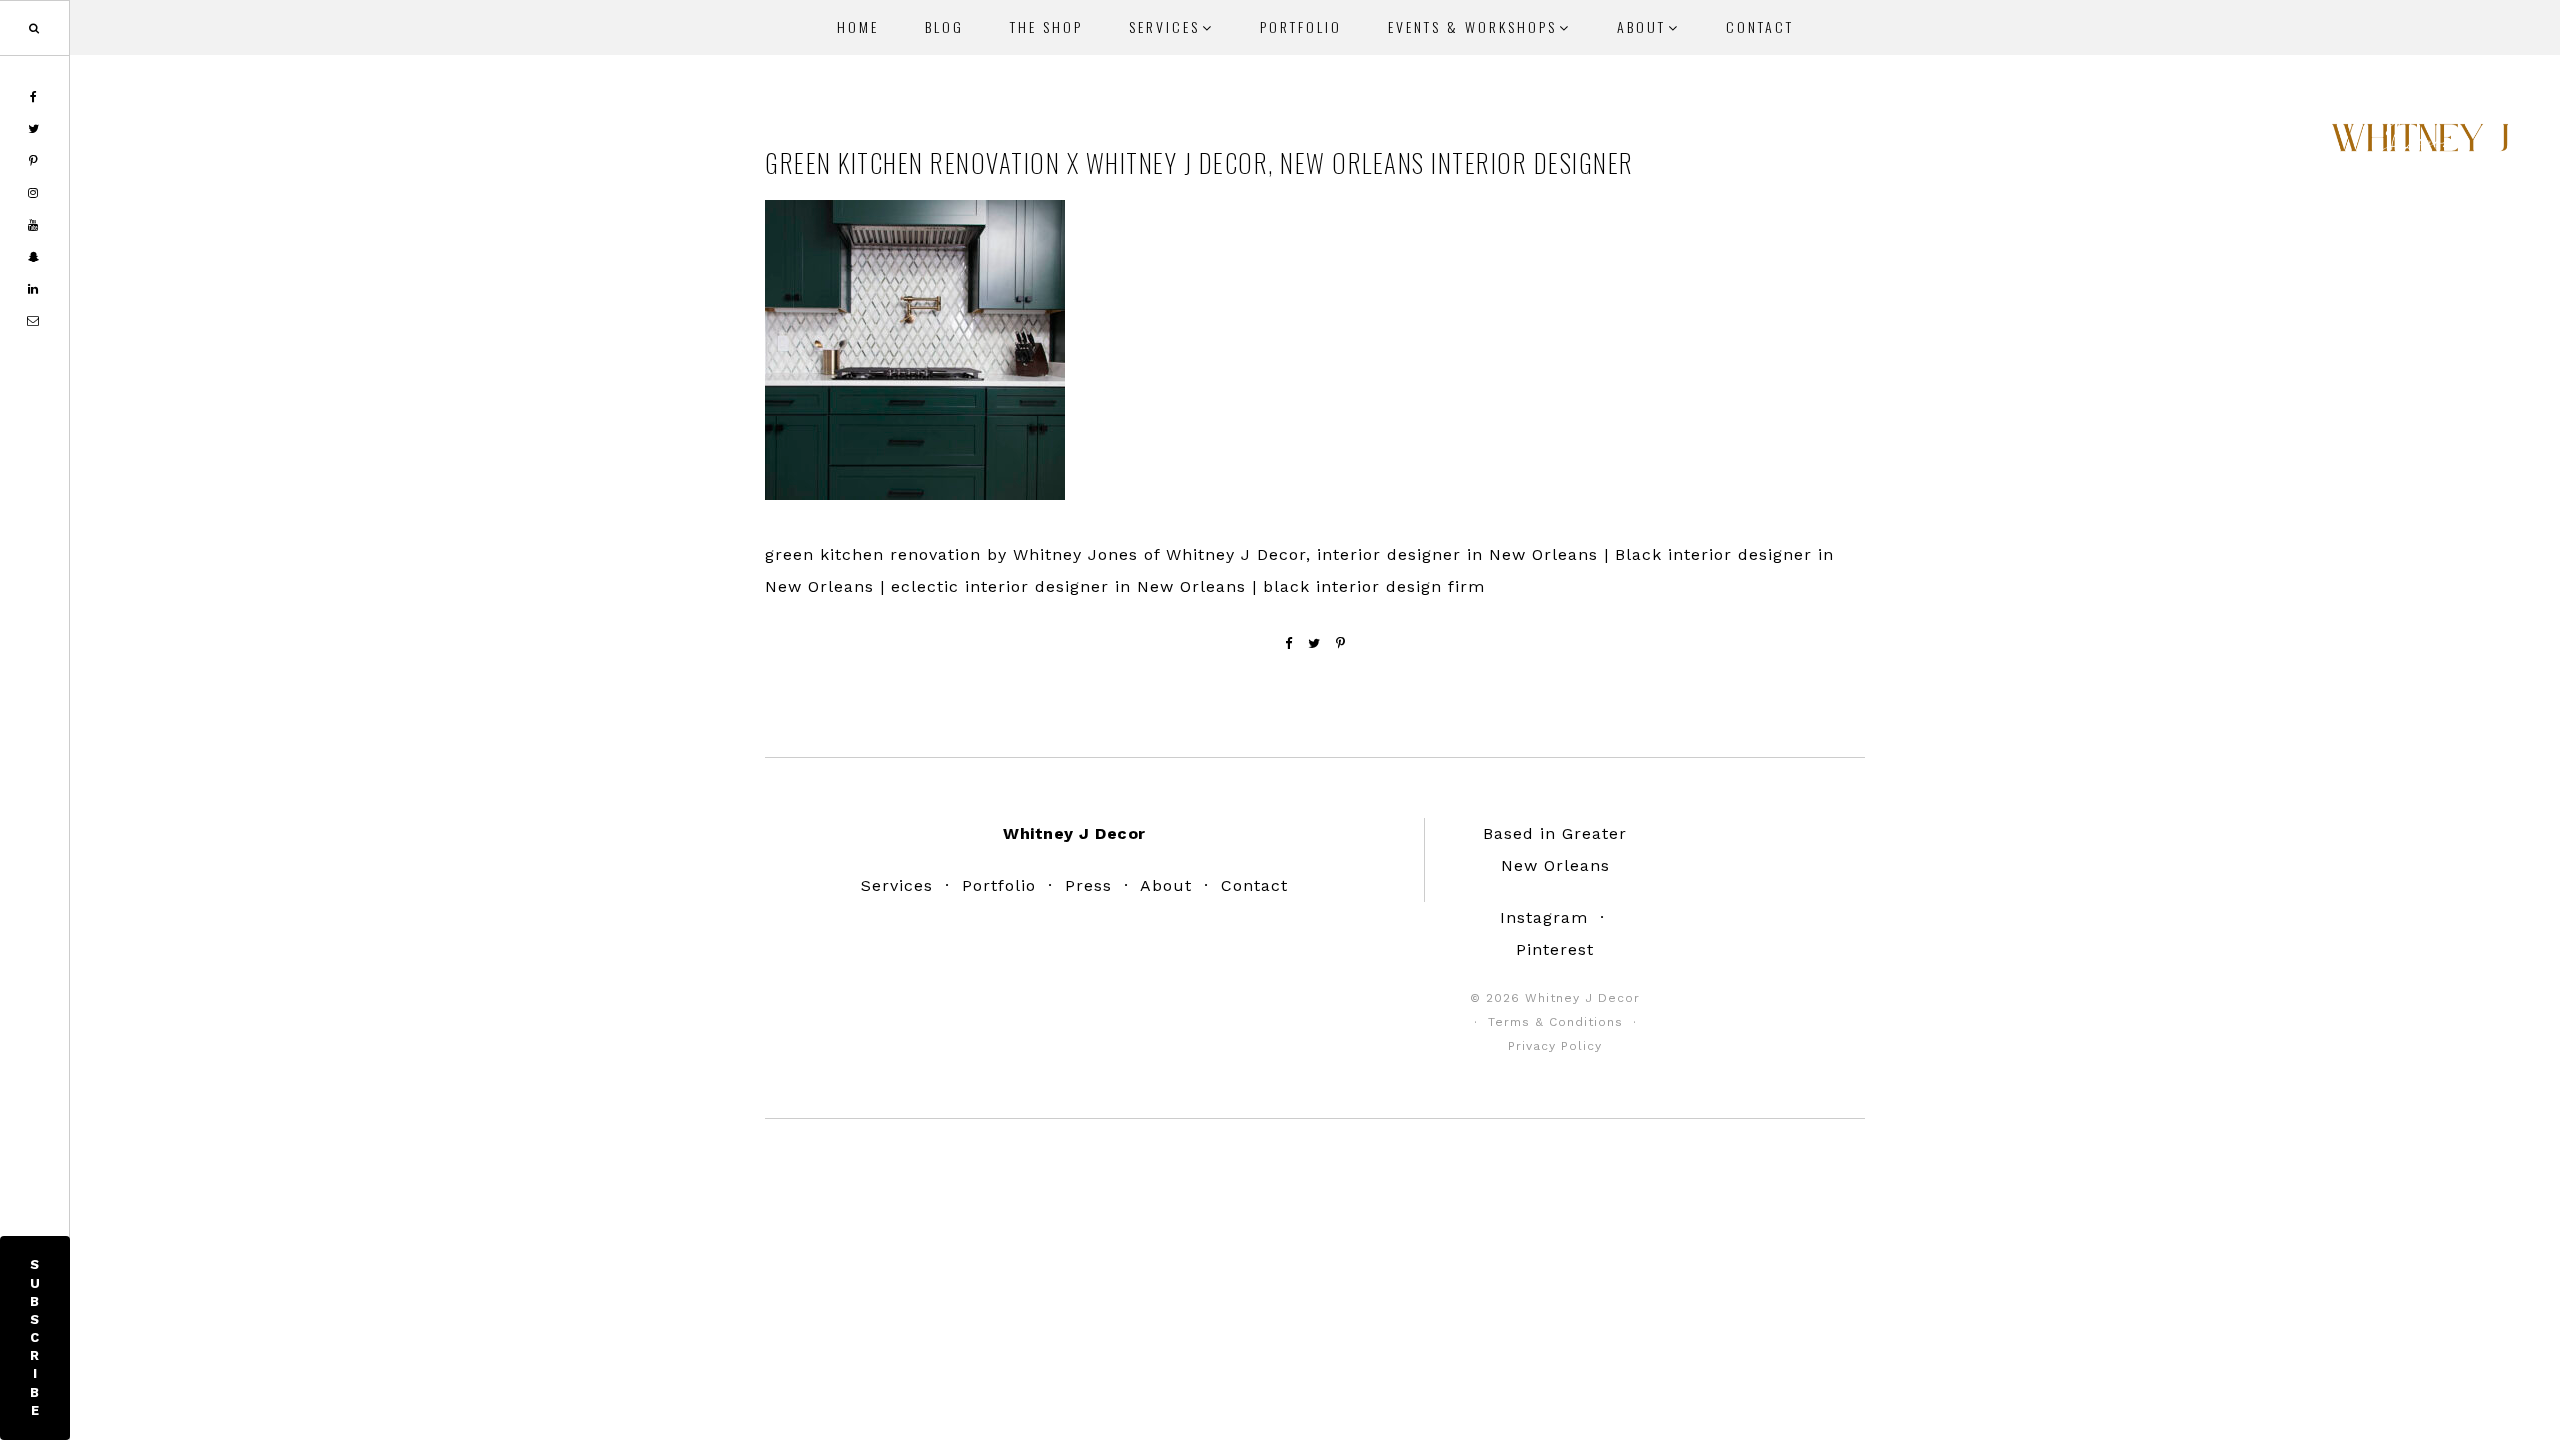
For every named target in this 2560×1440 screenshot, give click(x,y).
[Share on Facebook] (1289, 643)
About (1166, 885)
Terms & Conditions (1555, 1022)
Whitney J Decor (2420, 145)
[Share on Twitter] (1314, 643)
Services (897, 885)
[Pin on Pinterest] (1341, 643)
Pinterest (1555, 949)
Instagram (1544, 917)
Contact (1254, 885)
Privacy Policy (1555, 1046)
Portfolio (999, 885)
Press (1088, 885)
